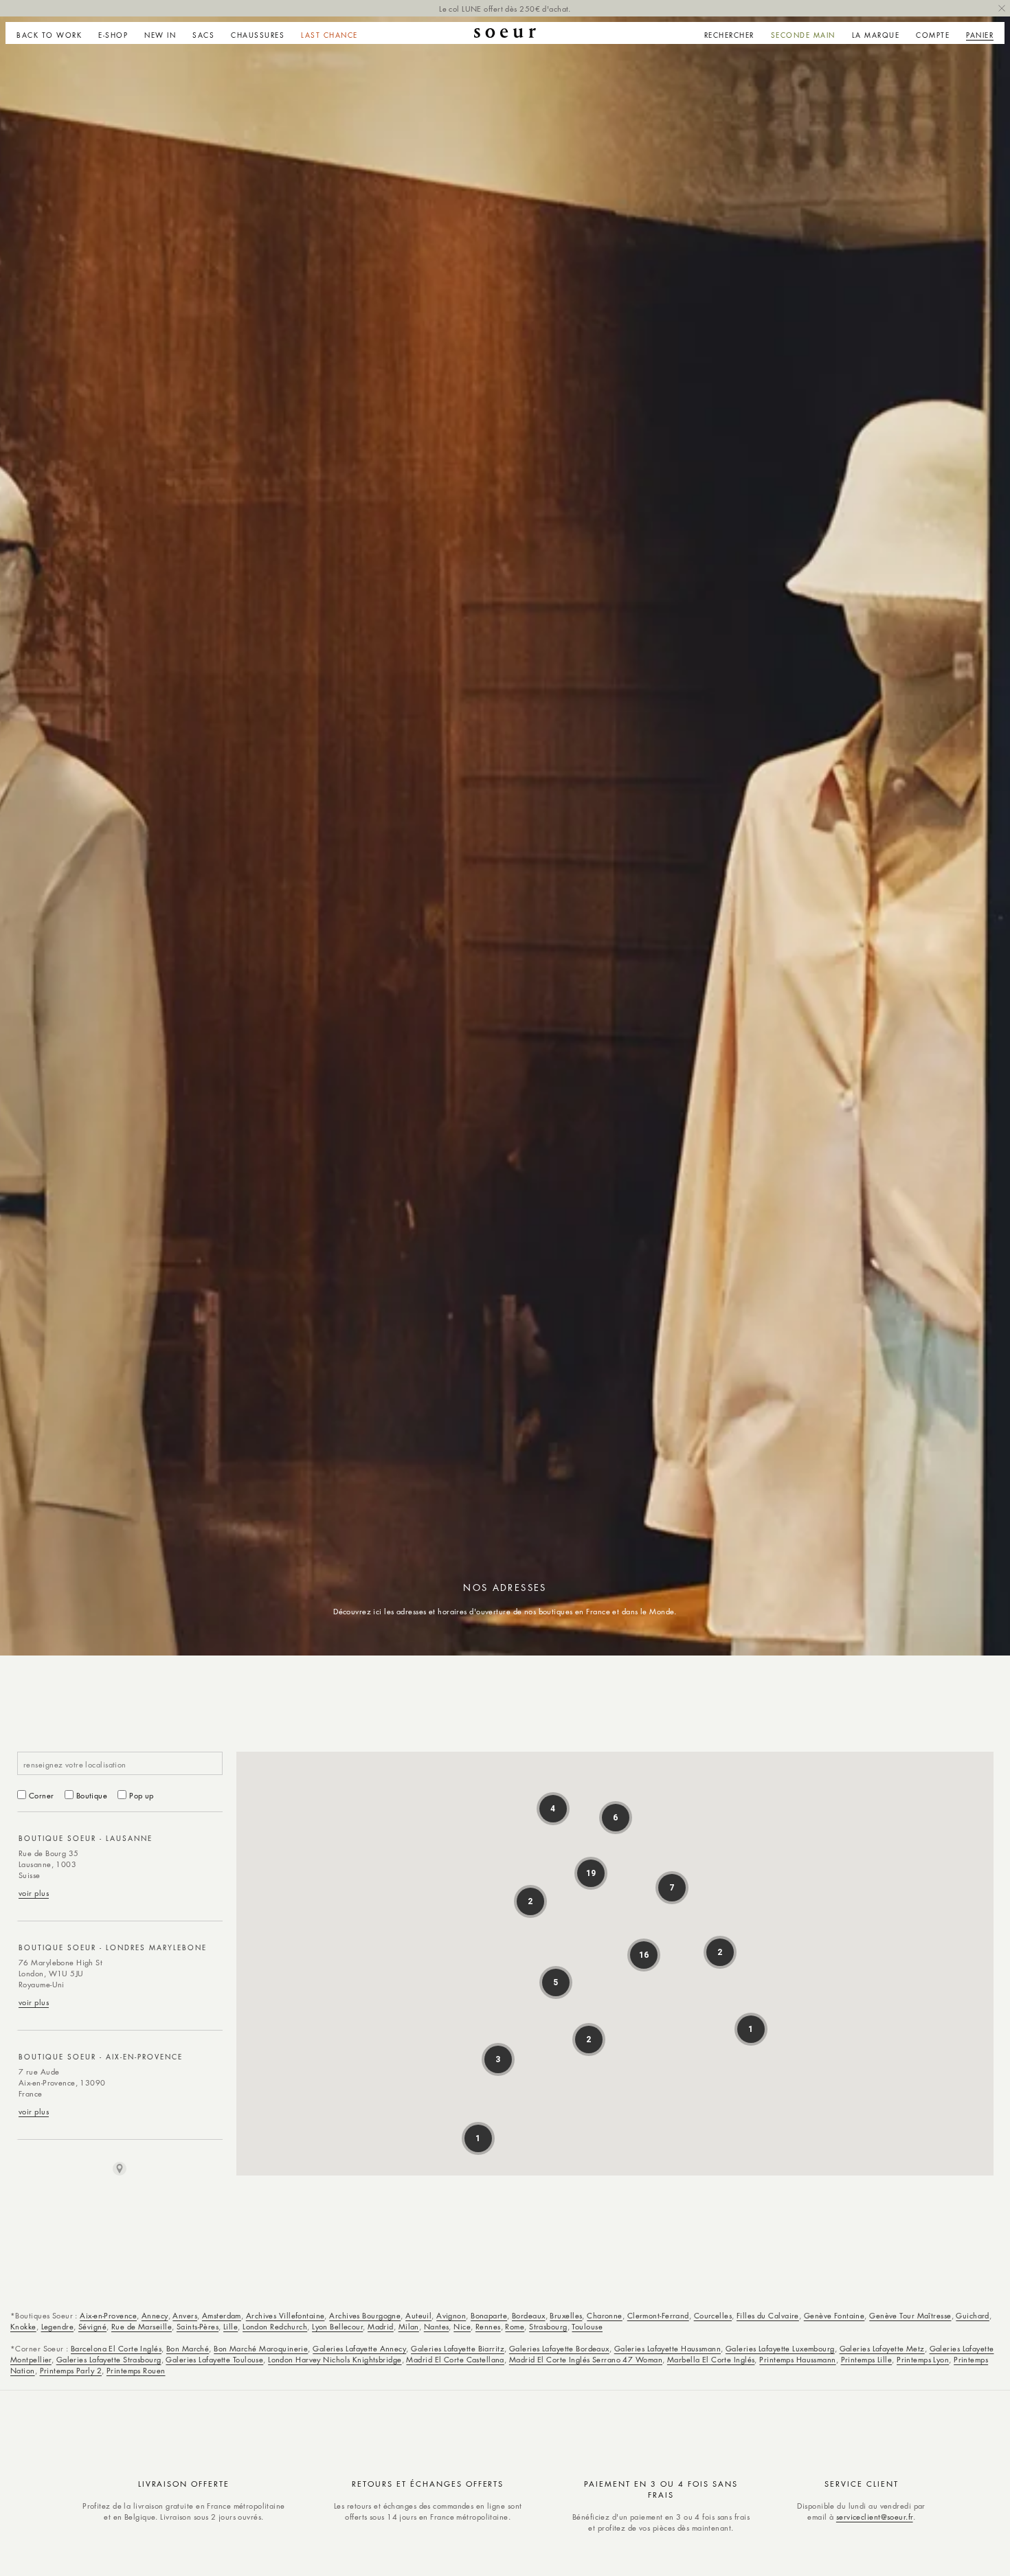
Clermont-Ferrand (658, 2315)
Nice (462, 2326)
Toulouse (587, 2326)
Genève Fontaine (834, 2315)
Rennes (488, 2326)
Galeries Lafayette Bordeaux (559, 2348)
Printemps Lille (867, 2359)
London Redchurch (275, 2326)
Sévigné (92, 2326)
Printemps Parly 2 (71, 2370)
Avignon (451, 2315)
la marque (876, 35)
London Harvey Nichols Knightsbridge (335, 2359)
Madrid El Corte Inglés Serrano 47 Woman (586, 2359)
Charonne (605, 2315)
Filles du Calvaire (768, 2315)
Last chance (329, 35)
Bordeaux (529, 2315)
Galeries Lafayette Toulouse (214, 2359)
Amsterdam (222, 2315)
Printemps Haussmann (797, 2359)
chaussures (258, 35)
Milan (409, 2326)
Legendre (58, 2326)
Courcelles (713, 2315)
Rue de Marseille (142, 2326)
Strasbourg (548, 2326)
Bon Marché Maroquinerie (261, 2348)
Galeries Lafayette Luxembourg (780, 2348)
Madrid (381, 2326)
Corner (42, 1795)
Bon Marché (188, 2348)
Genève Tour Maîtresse (910, 2315)
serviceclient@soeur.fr (875, 2517)
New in (160, 35)
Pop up (142, 1795)
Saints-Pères (198, 2326)
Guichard (973, 2315)
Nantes (437, 2326)
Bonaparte (489, 2315)
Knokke (23, 2326)
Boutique (92, 1795)
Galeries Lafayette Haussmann (667, 2348)
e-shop (113, 35)
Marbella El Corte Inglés (711, 2359)
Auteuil (418, 2315)
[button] (113, 33)
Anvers (185, 2315)
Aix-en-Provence (108, 2315)
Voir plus (34, 1893)
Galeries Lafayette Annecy (359, 2348)
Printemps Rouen (136, 2370)
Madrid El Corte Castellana (455, 2359)
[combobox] (120, 1763)
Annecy (155, 2315)
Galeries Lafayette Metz (882, 2348)
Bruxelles (566, 2315)
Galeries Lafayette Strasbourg (109, 2359)
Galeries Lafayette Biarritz (458, 2348)
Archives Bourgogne (365, 2315)
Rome (515, 2326)
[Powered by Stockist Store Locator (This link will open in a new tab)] (120, 2169)
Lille (231, 2326)
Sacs (203, 35)
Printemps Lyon (923, 2359)
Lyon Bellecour (337, 2326)
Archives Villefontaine (285, 2315)
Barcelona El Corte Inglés (116, 2348)
